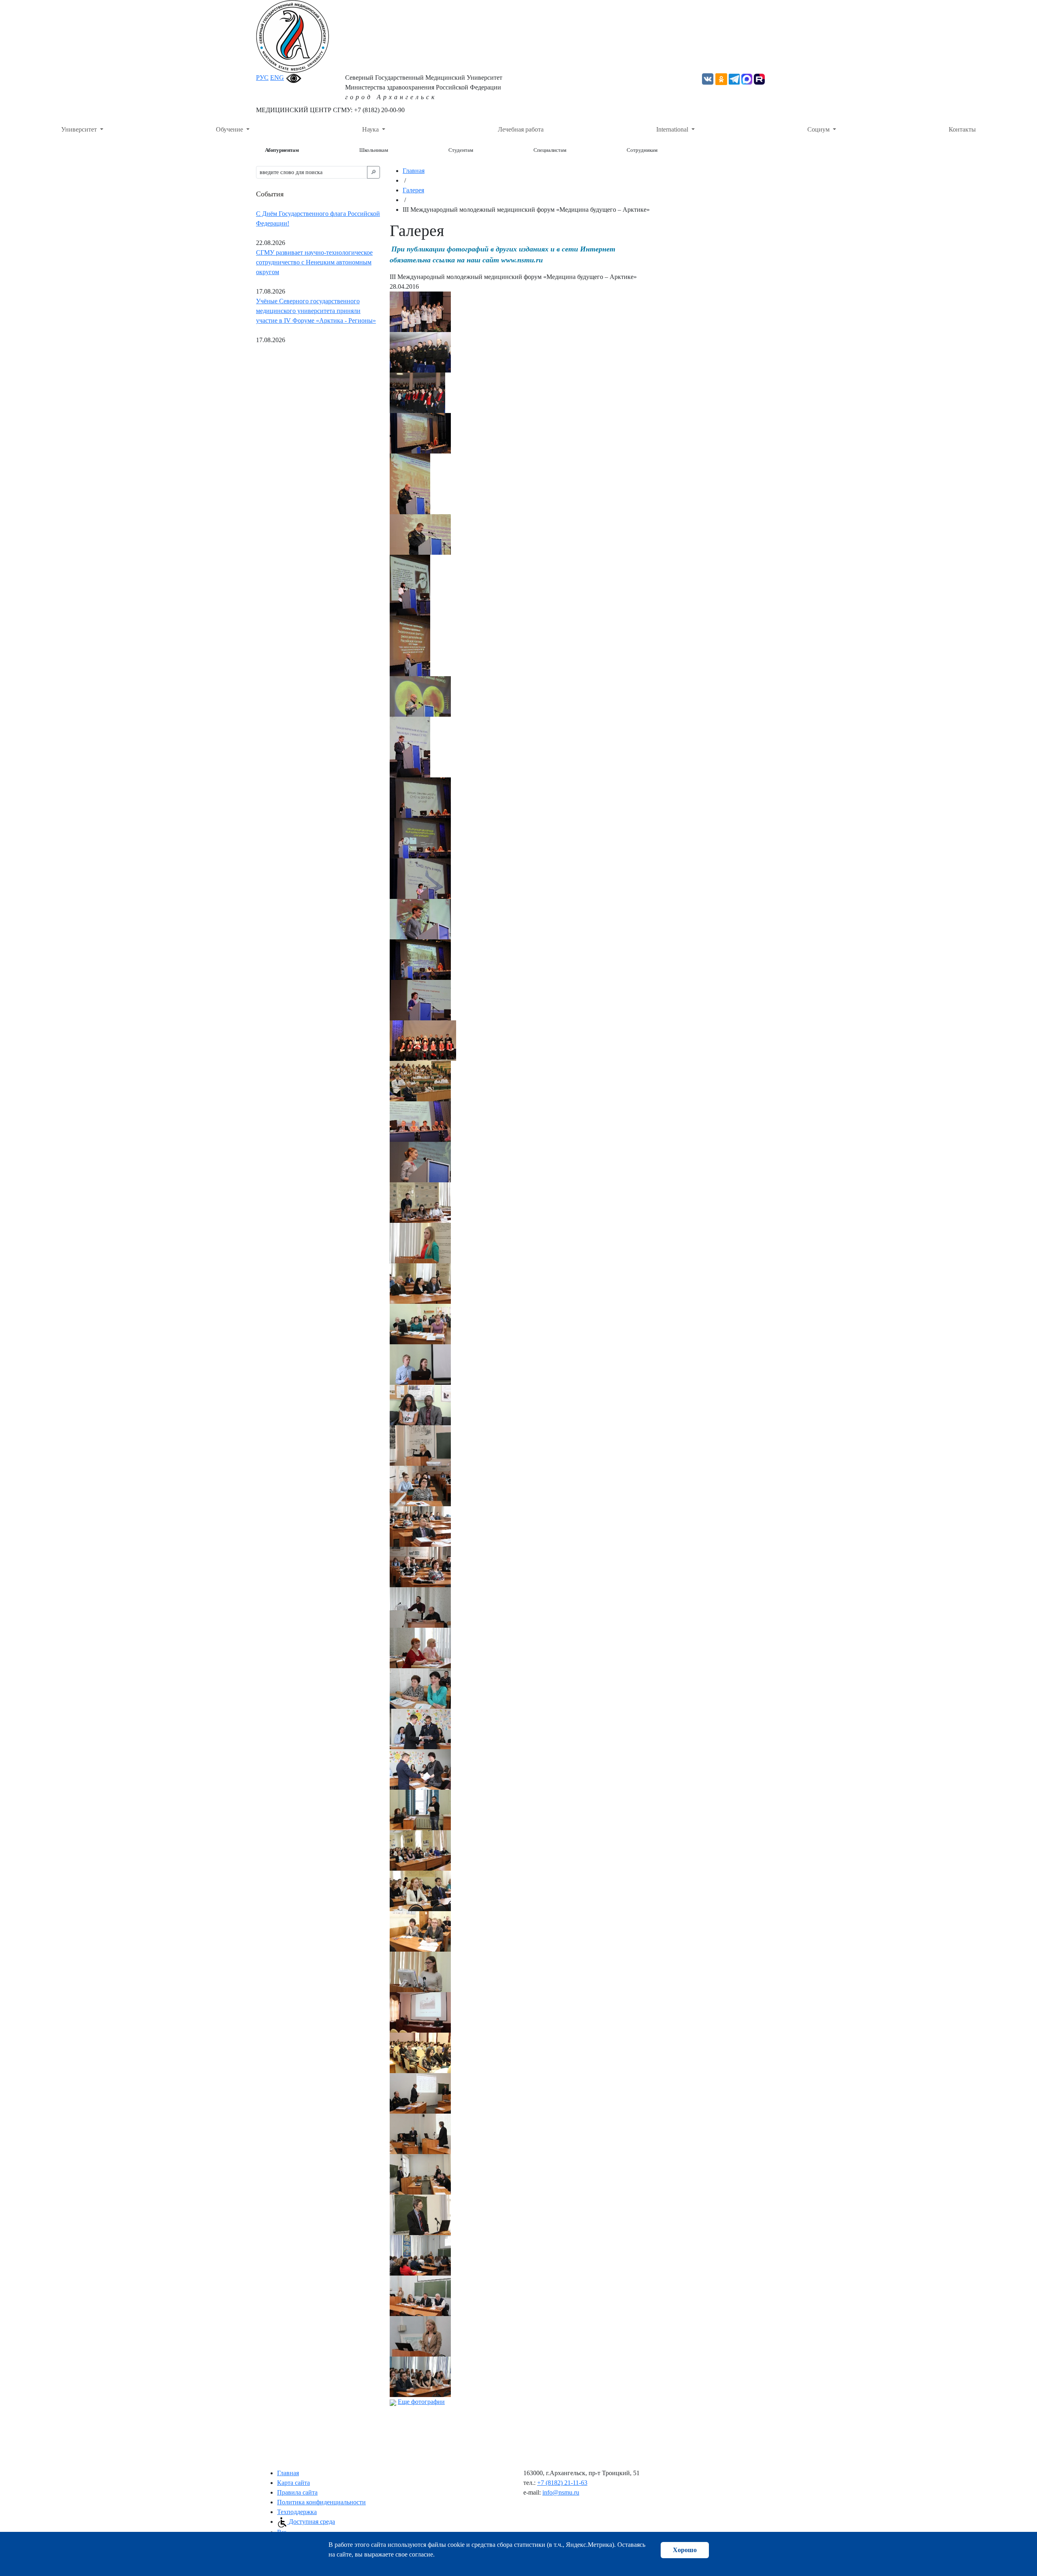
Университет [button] (80, 129)
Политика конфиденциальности (321, 2502)
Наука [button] (371, 129)
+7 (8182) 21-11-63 (562, 2483)
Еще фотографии (421, 2402)
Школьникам (374, 150)
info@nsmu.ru (561, 2492)
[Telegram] (734, 78)
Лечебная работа (521, 129)
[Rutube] (759, 78)
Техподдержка (297, 2512)
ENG (277, 78)
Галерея (413, 190)
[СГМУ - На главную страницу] (292, 36)
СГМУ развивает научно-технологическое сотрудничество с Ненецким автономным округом (314, 262)
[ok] (721, 78)
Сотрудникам (642, 150)
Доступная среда (311, 2522)
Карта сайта (293, 2483)
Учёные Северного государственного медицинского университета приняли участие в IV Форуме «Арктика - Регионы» (316, 311)
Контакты (962, 129)
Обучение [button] (230, 129)
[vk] (708, 78)
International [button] (673, 129)
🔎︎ (373, 172)
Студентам (461, 150)
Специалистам (550, 150)
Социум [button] (819, 129)
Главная (414, 171)
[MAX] (747, 78)
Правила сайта (297, 2492)
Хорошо (685, 2550)
